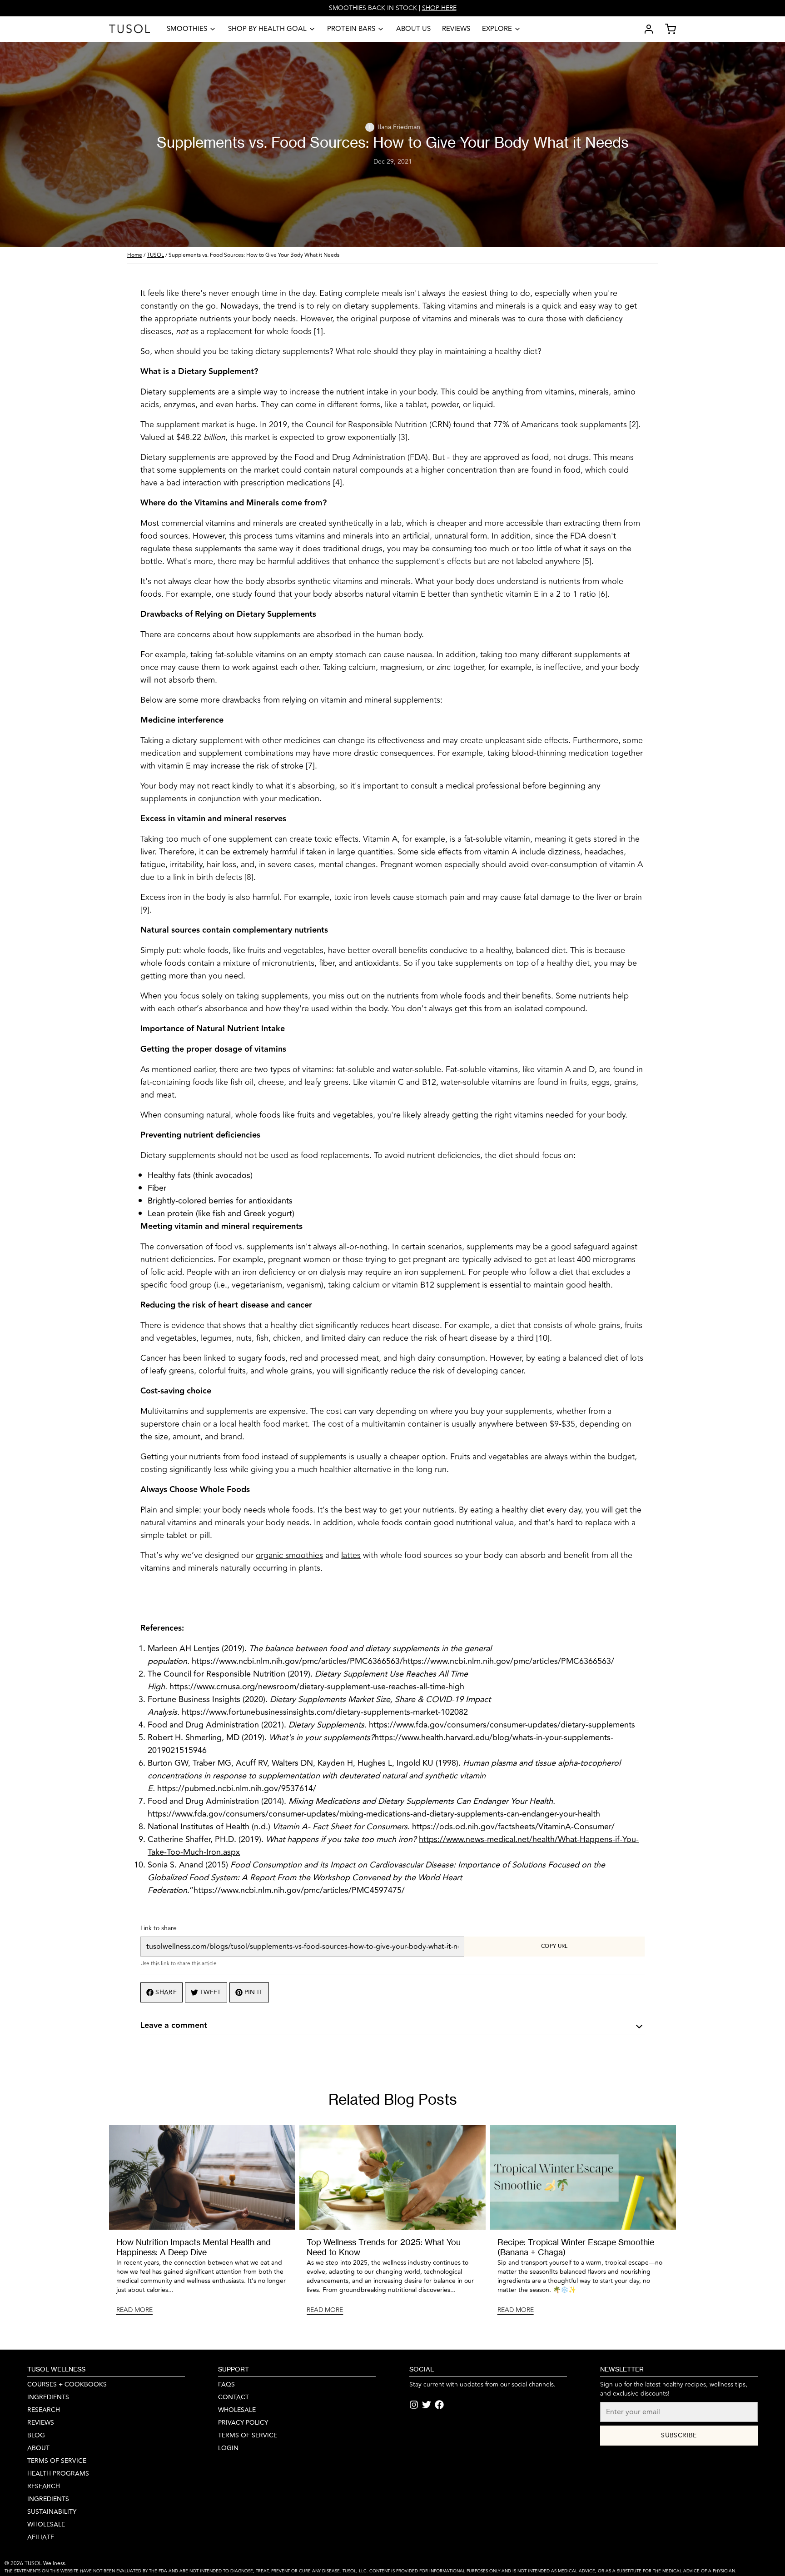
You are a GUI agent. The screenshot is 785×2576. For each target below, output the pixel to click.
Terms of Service (57, 2461)
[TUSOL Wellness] (129, 29)
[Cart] (667, 29)
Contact (234, 2397)
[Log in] (645, 29)
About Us (413, 29)
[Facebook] (439, 2405)
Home (135, 255)
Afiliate (41, 2537)
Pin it (254, 1992)
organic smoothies (289, 1555)
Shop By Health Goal (267, 29)
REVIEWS (41, 2423)
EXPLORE (497, 29)
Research (44, 2486)
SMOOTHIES (187, 29)
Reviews (456, 29)
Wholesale (46, 2525)
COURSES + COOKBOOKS (67, 2385)
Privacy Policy (243, 2423)
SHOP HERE (439, 8)
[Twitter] (427, 2405)
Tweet (211, 1992)
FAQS (226, 2385)
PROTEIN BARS (351, 29)
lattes (351, 1555)
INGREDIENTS (48, 2397)
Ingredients (48, 2499)
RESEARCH (44, 2410)
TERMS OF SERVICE (248, 2436)
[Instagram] (414, 2405)
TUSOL (155, 255)
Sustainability (52, 2512)
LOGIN (228, 2448)
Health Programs (58, 2474)
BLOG (36, 2436)
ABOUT (38, 2448)
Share (166, 1992)
